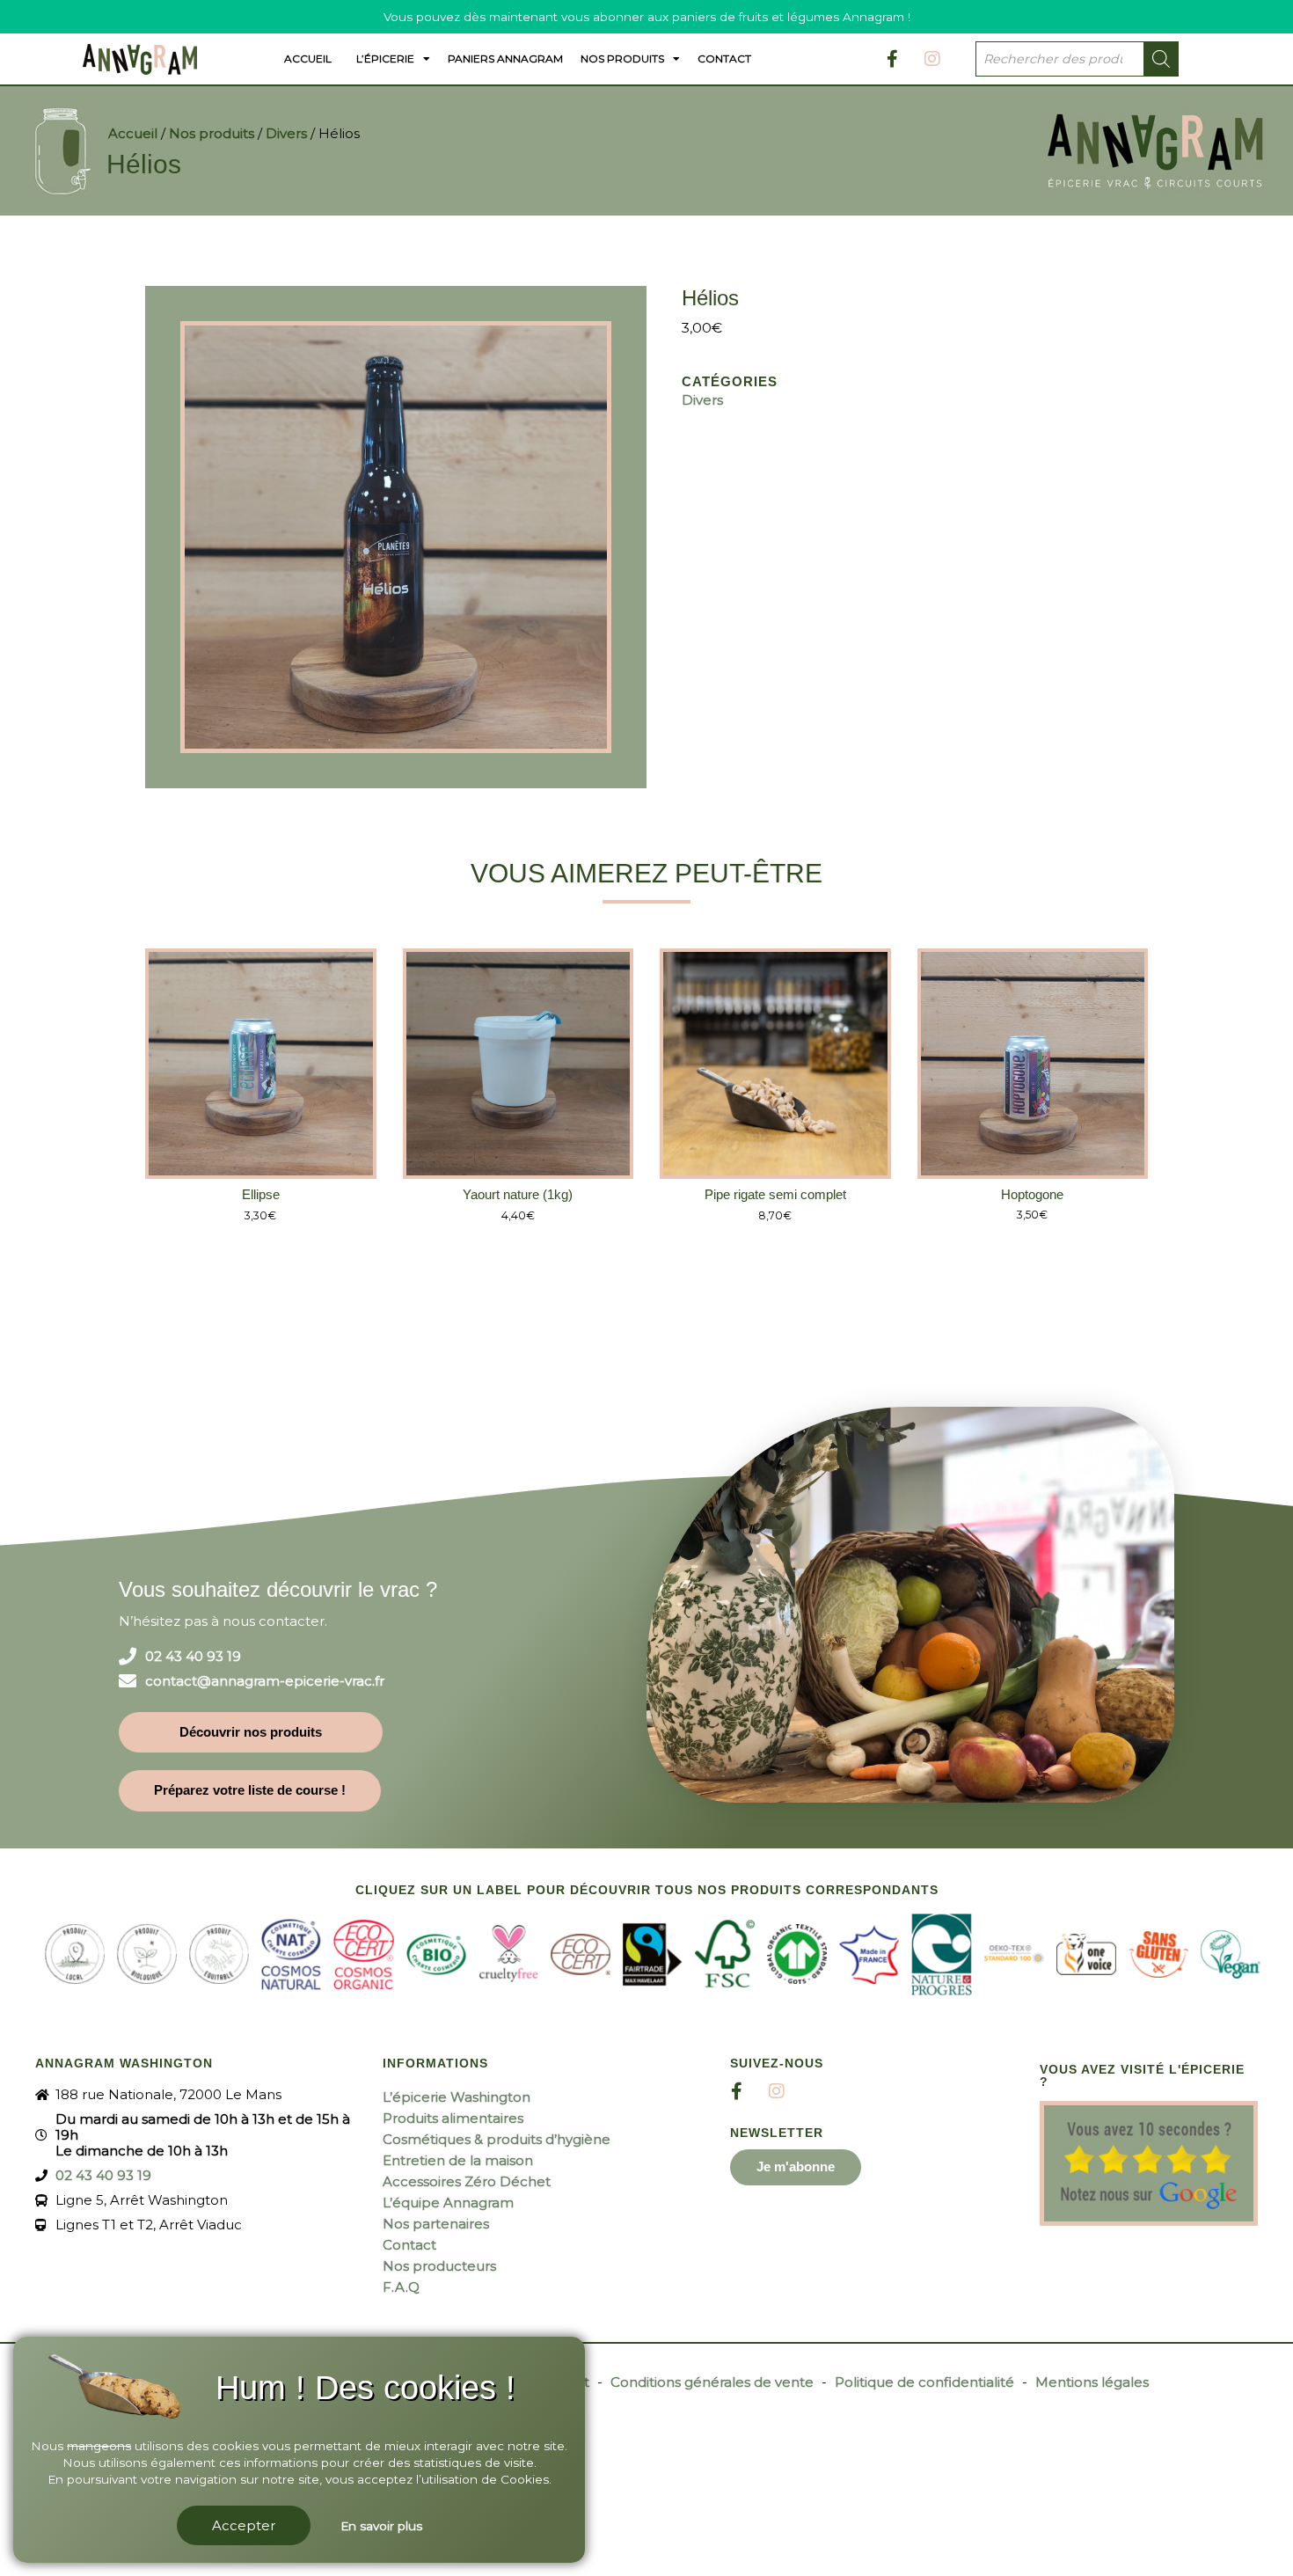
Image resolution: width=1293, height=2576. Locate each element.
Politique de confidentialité (924, 2382)
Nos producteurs (439, 2266)
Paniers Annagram (505, 59)
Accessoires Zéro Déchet (467, 2181)
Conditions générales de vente (712, 2382)
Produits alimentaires (453, 2118)
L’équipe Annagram (448, 2203)
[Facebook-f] (893, 59)
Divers (286, 133)
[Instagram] (932, 59)
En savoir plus (381, 2526)
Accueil (308, 59)
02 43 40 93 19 (193, 1657)
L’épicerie (385, 59)
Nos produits (622, 59)
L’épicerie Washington (457, 2097)
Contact (724, 59)
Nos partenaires (436, 2224)
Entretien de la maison (458, 2160)
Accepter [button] (244, 2525)
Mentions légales (1092, 2382)
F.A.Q (401, 2287)
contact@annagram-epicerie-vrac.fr (265, 1681)
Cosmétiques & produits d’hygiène (497, 2139)
